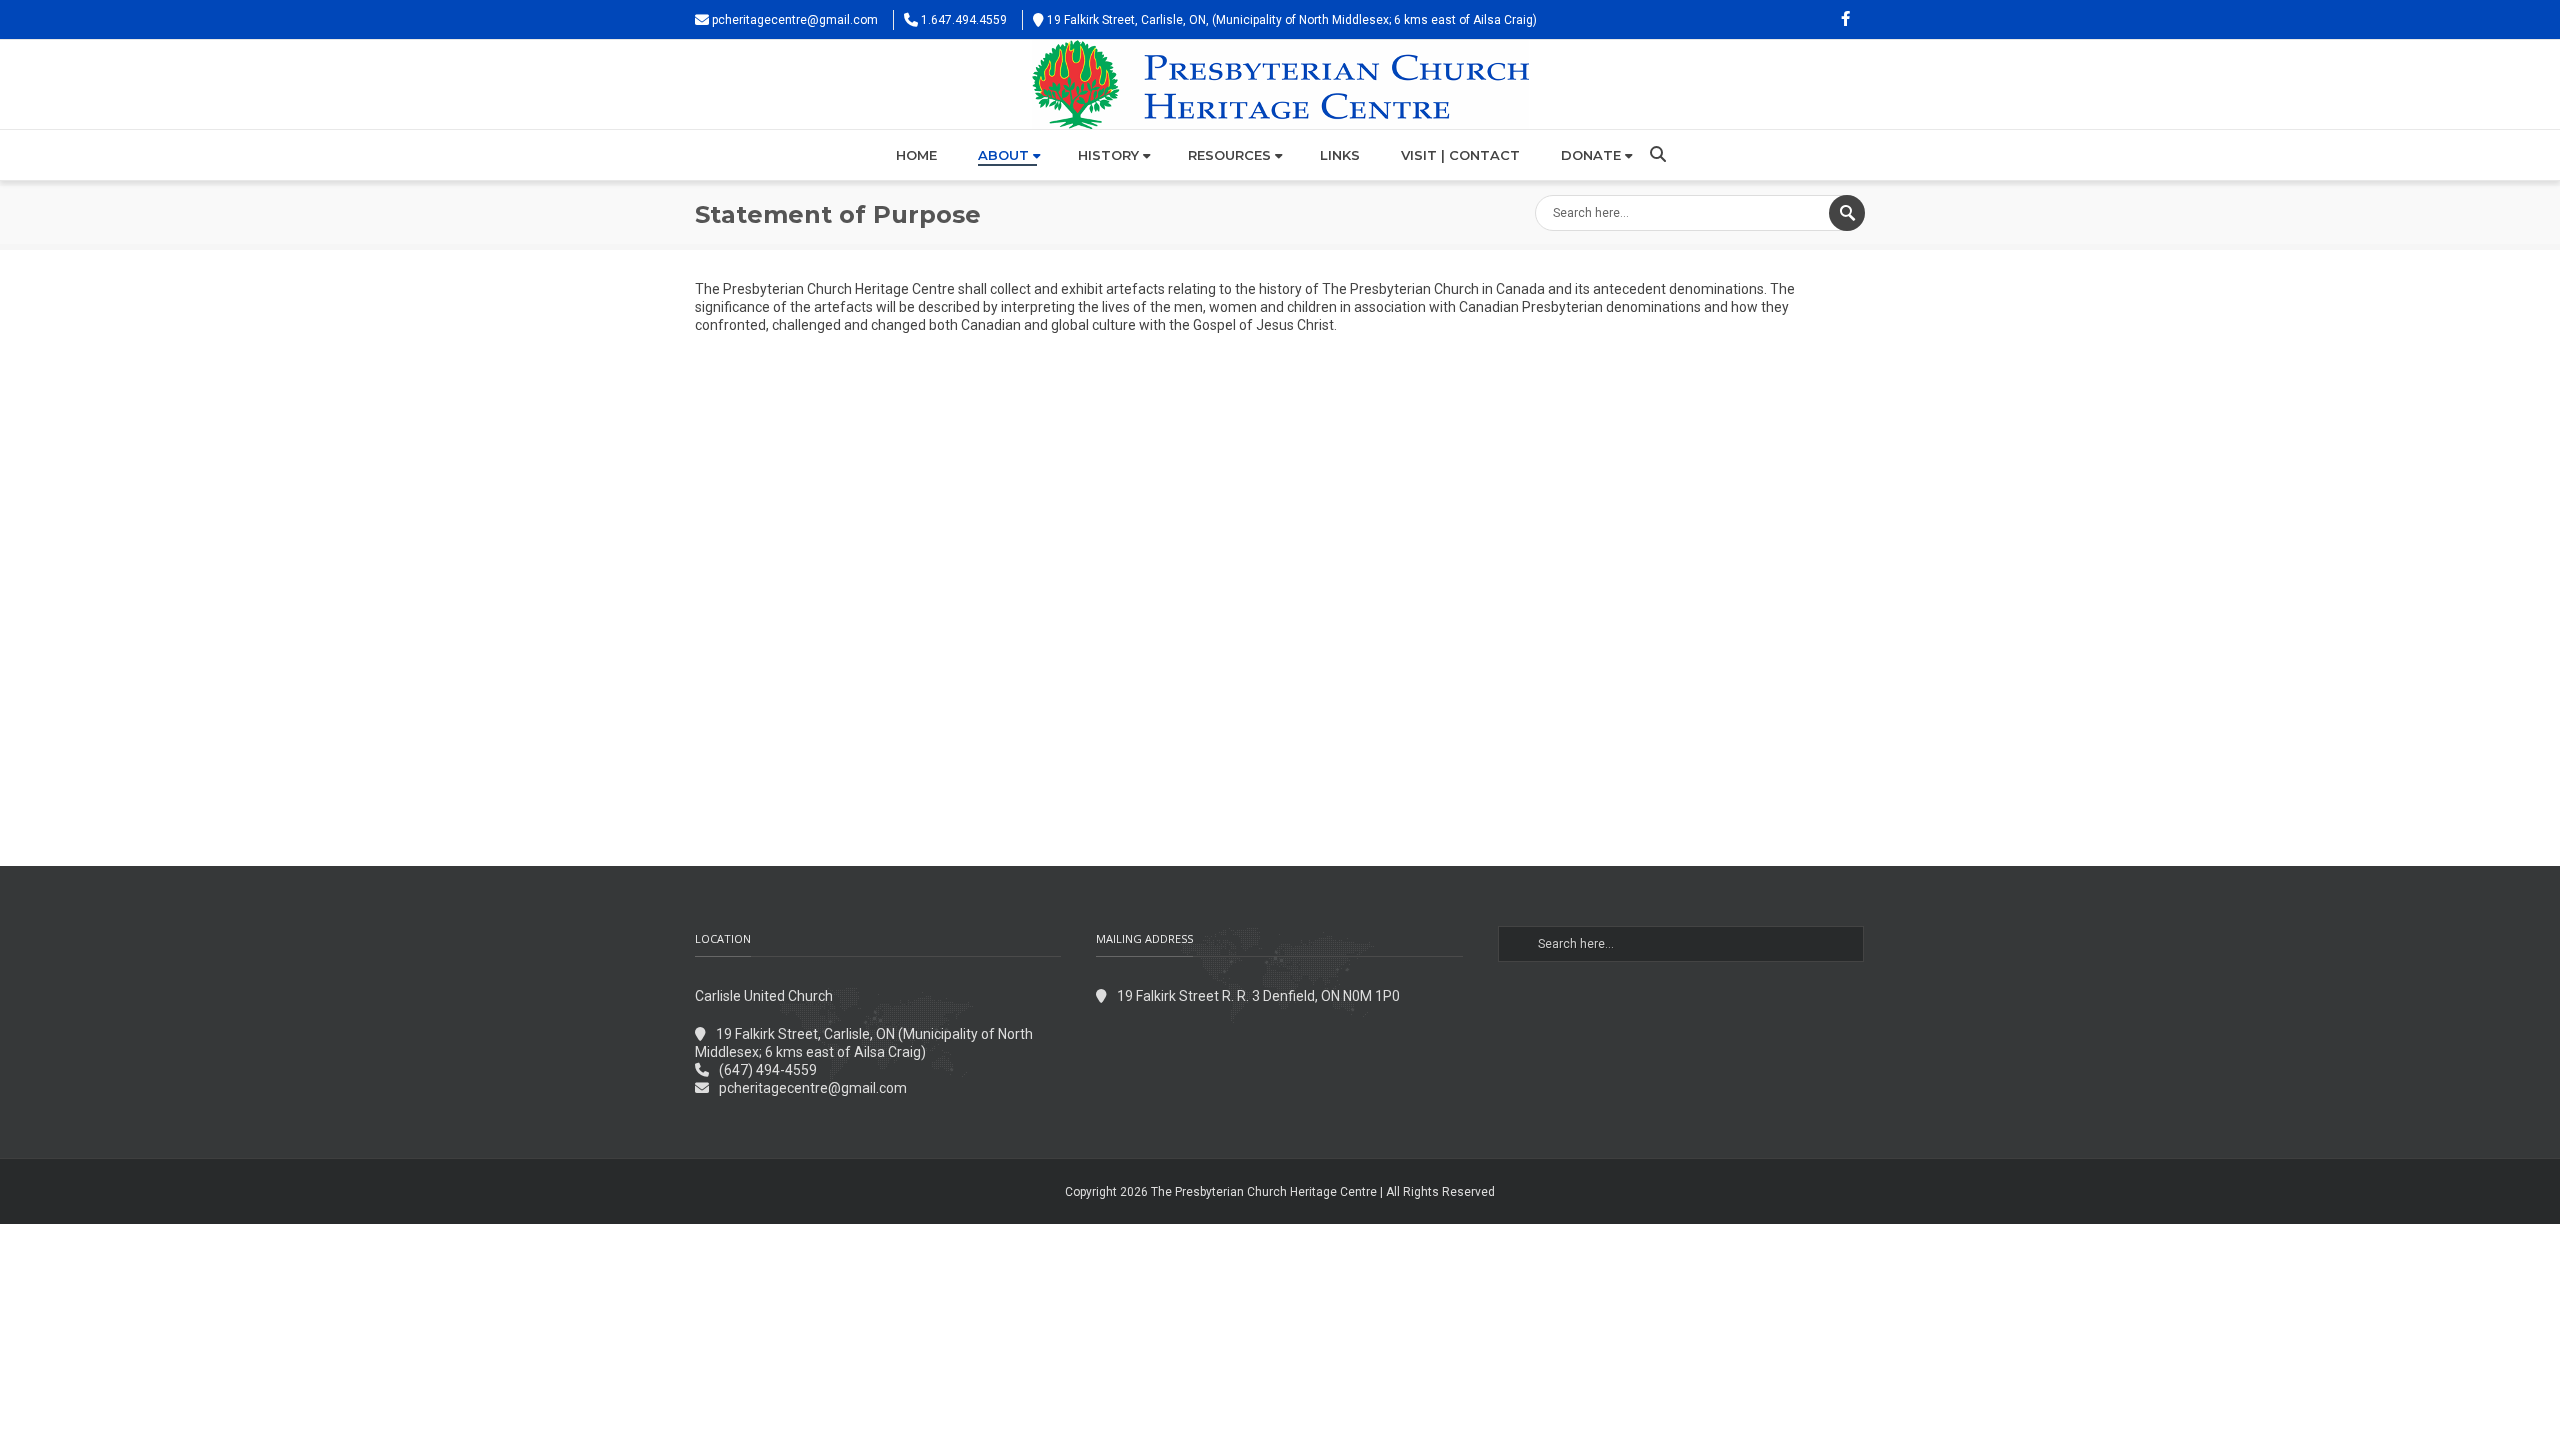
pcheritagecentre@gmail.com (795, 20)
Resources (1229, 155)
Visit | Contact (1460, 155)
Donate (1591, 155)
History (1108, 155)
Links (1340, 155)
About (1003, 155)
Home (916, 155)
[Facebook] (1845, 20)
